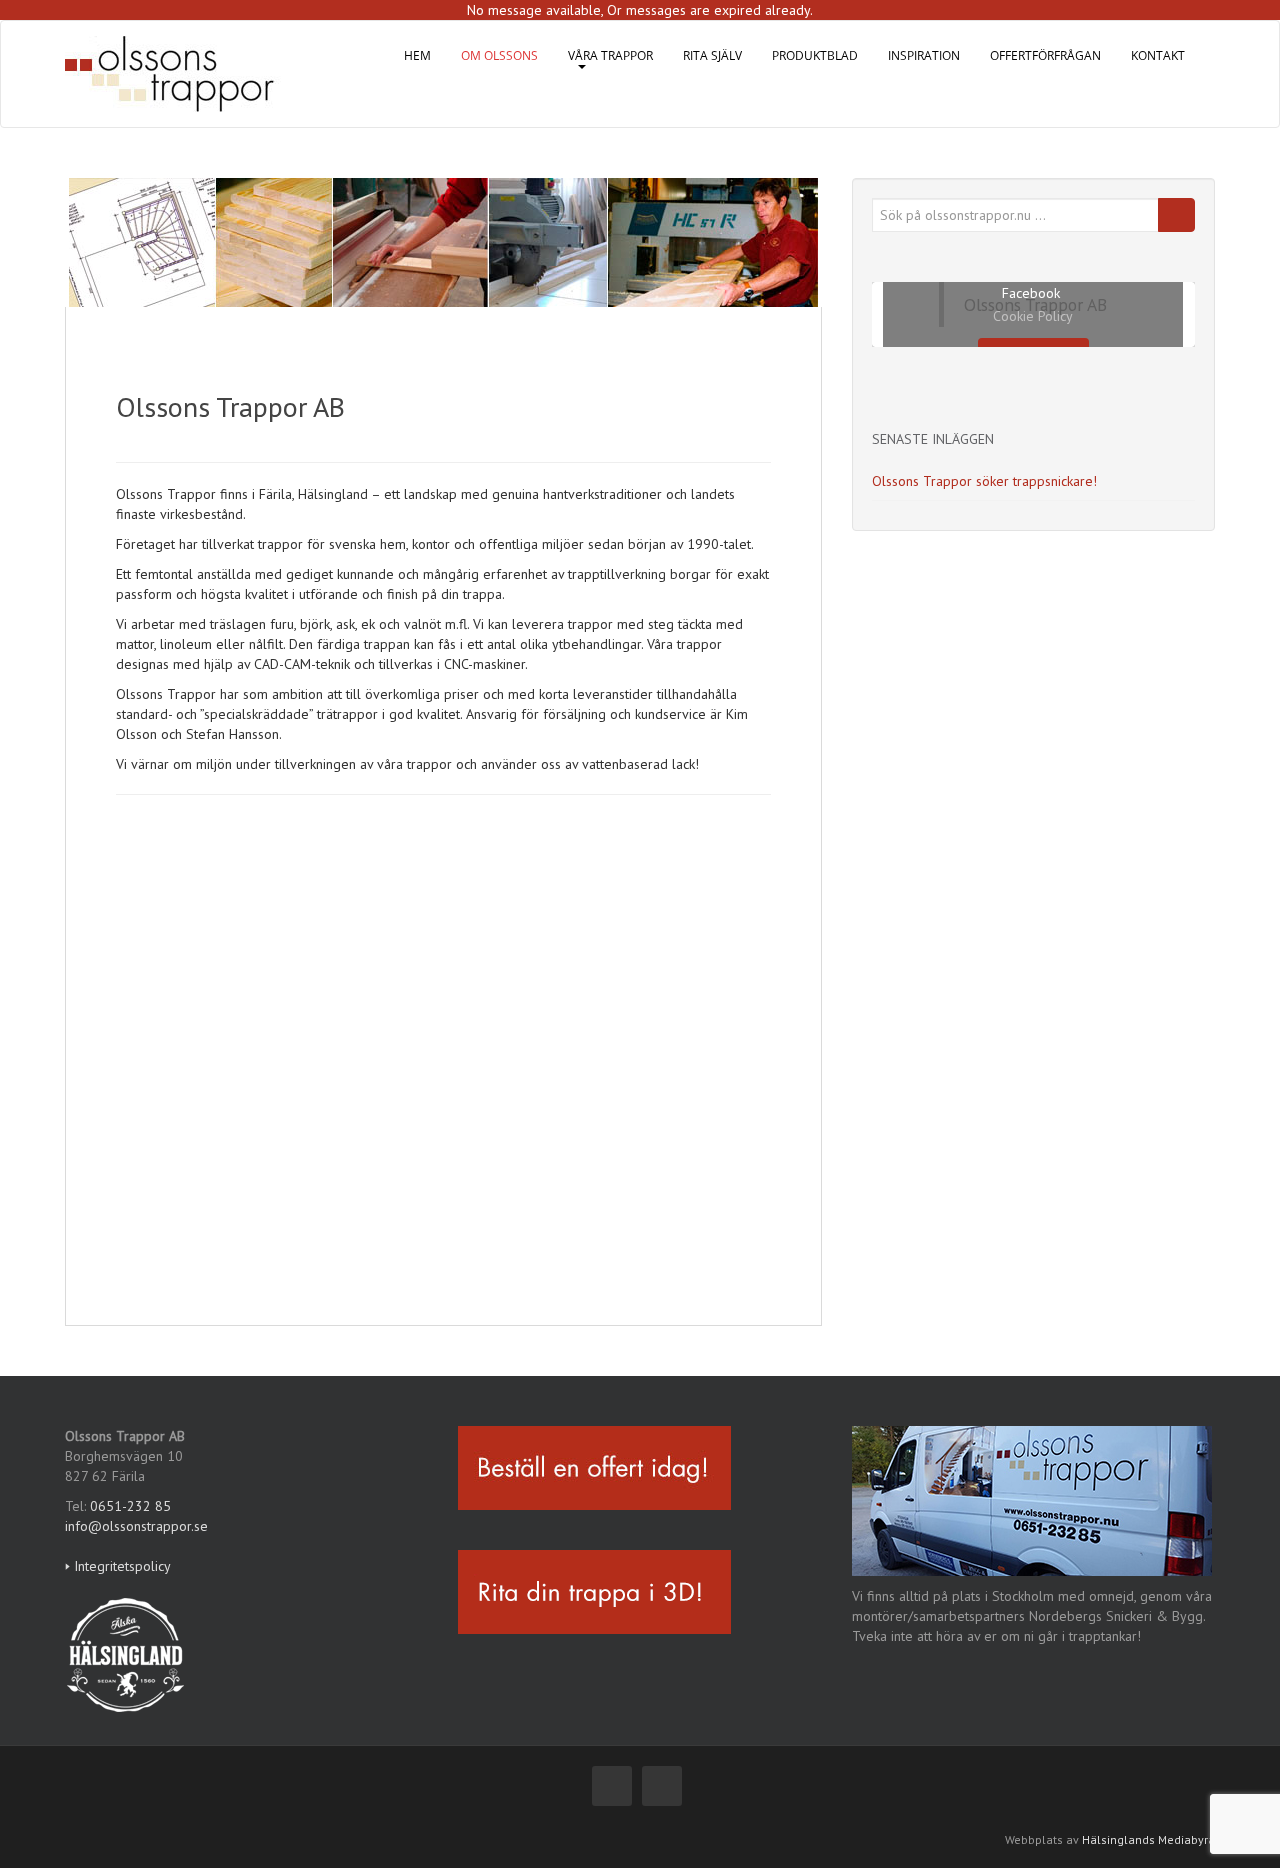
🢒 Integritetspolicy (118, 1566)
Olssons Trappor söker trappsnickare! (984, 481)
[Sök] (1176, 215)
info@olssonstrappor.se (136, 1526)
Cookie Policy (1033, 316)
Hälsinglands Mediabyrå (1148, 1839)
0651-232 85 (130, 1506)
